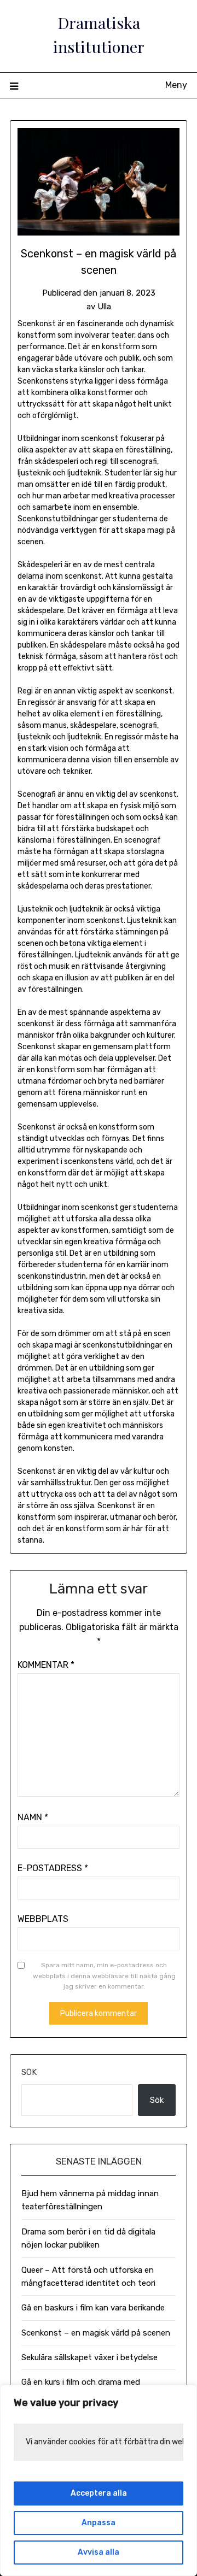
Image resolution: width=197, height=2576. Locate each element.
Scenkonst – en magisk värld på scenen (96, 2333)
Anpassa (99, 2523)
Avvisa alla (99, 2552)
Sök (29, 2072)
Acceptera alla (99, 2493)
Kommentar (46, 1665)
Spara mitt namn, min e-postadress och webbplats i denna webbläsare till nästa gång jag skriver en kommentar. (104, 1976)
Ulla (104, 307)
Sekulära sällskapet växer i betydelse (89, 2357)
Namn (33, 1817)
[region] (99, 2480)
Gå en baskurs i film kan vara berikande (93, 2308)
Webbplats (43, 1919)
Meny (176, 85)
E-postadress (53, 1868)
